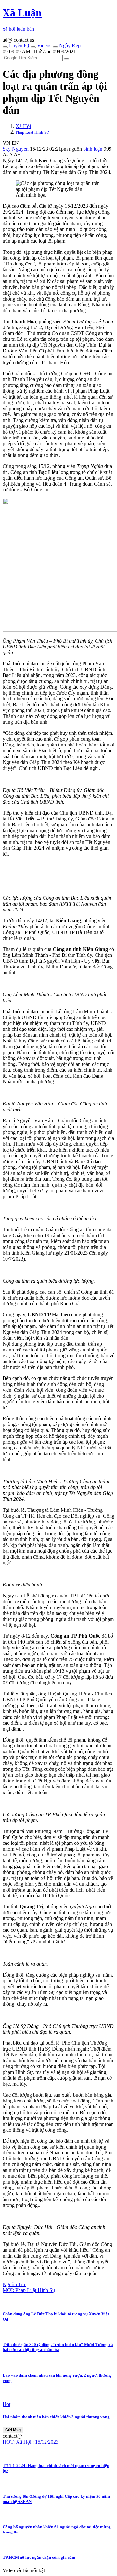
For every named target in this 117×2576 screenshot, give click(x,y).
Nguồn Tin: (14, 2284)
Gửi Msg (13, 2430)
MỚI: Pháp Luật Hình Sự (29, 2290)
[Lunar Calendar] (55, 47)
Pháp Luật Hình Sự (32, 132)
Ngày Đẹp (69, 46)
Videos (44, 46)
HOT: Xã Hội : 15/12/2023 (31, 2442)
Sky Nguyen (16, 149)
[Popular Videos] (33, 47)
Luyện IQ (19, 46)
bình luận (93, 149)
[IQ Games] (5, 47)
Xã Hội (23, 126)
